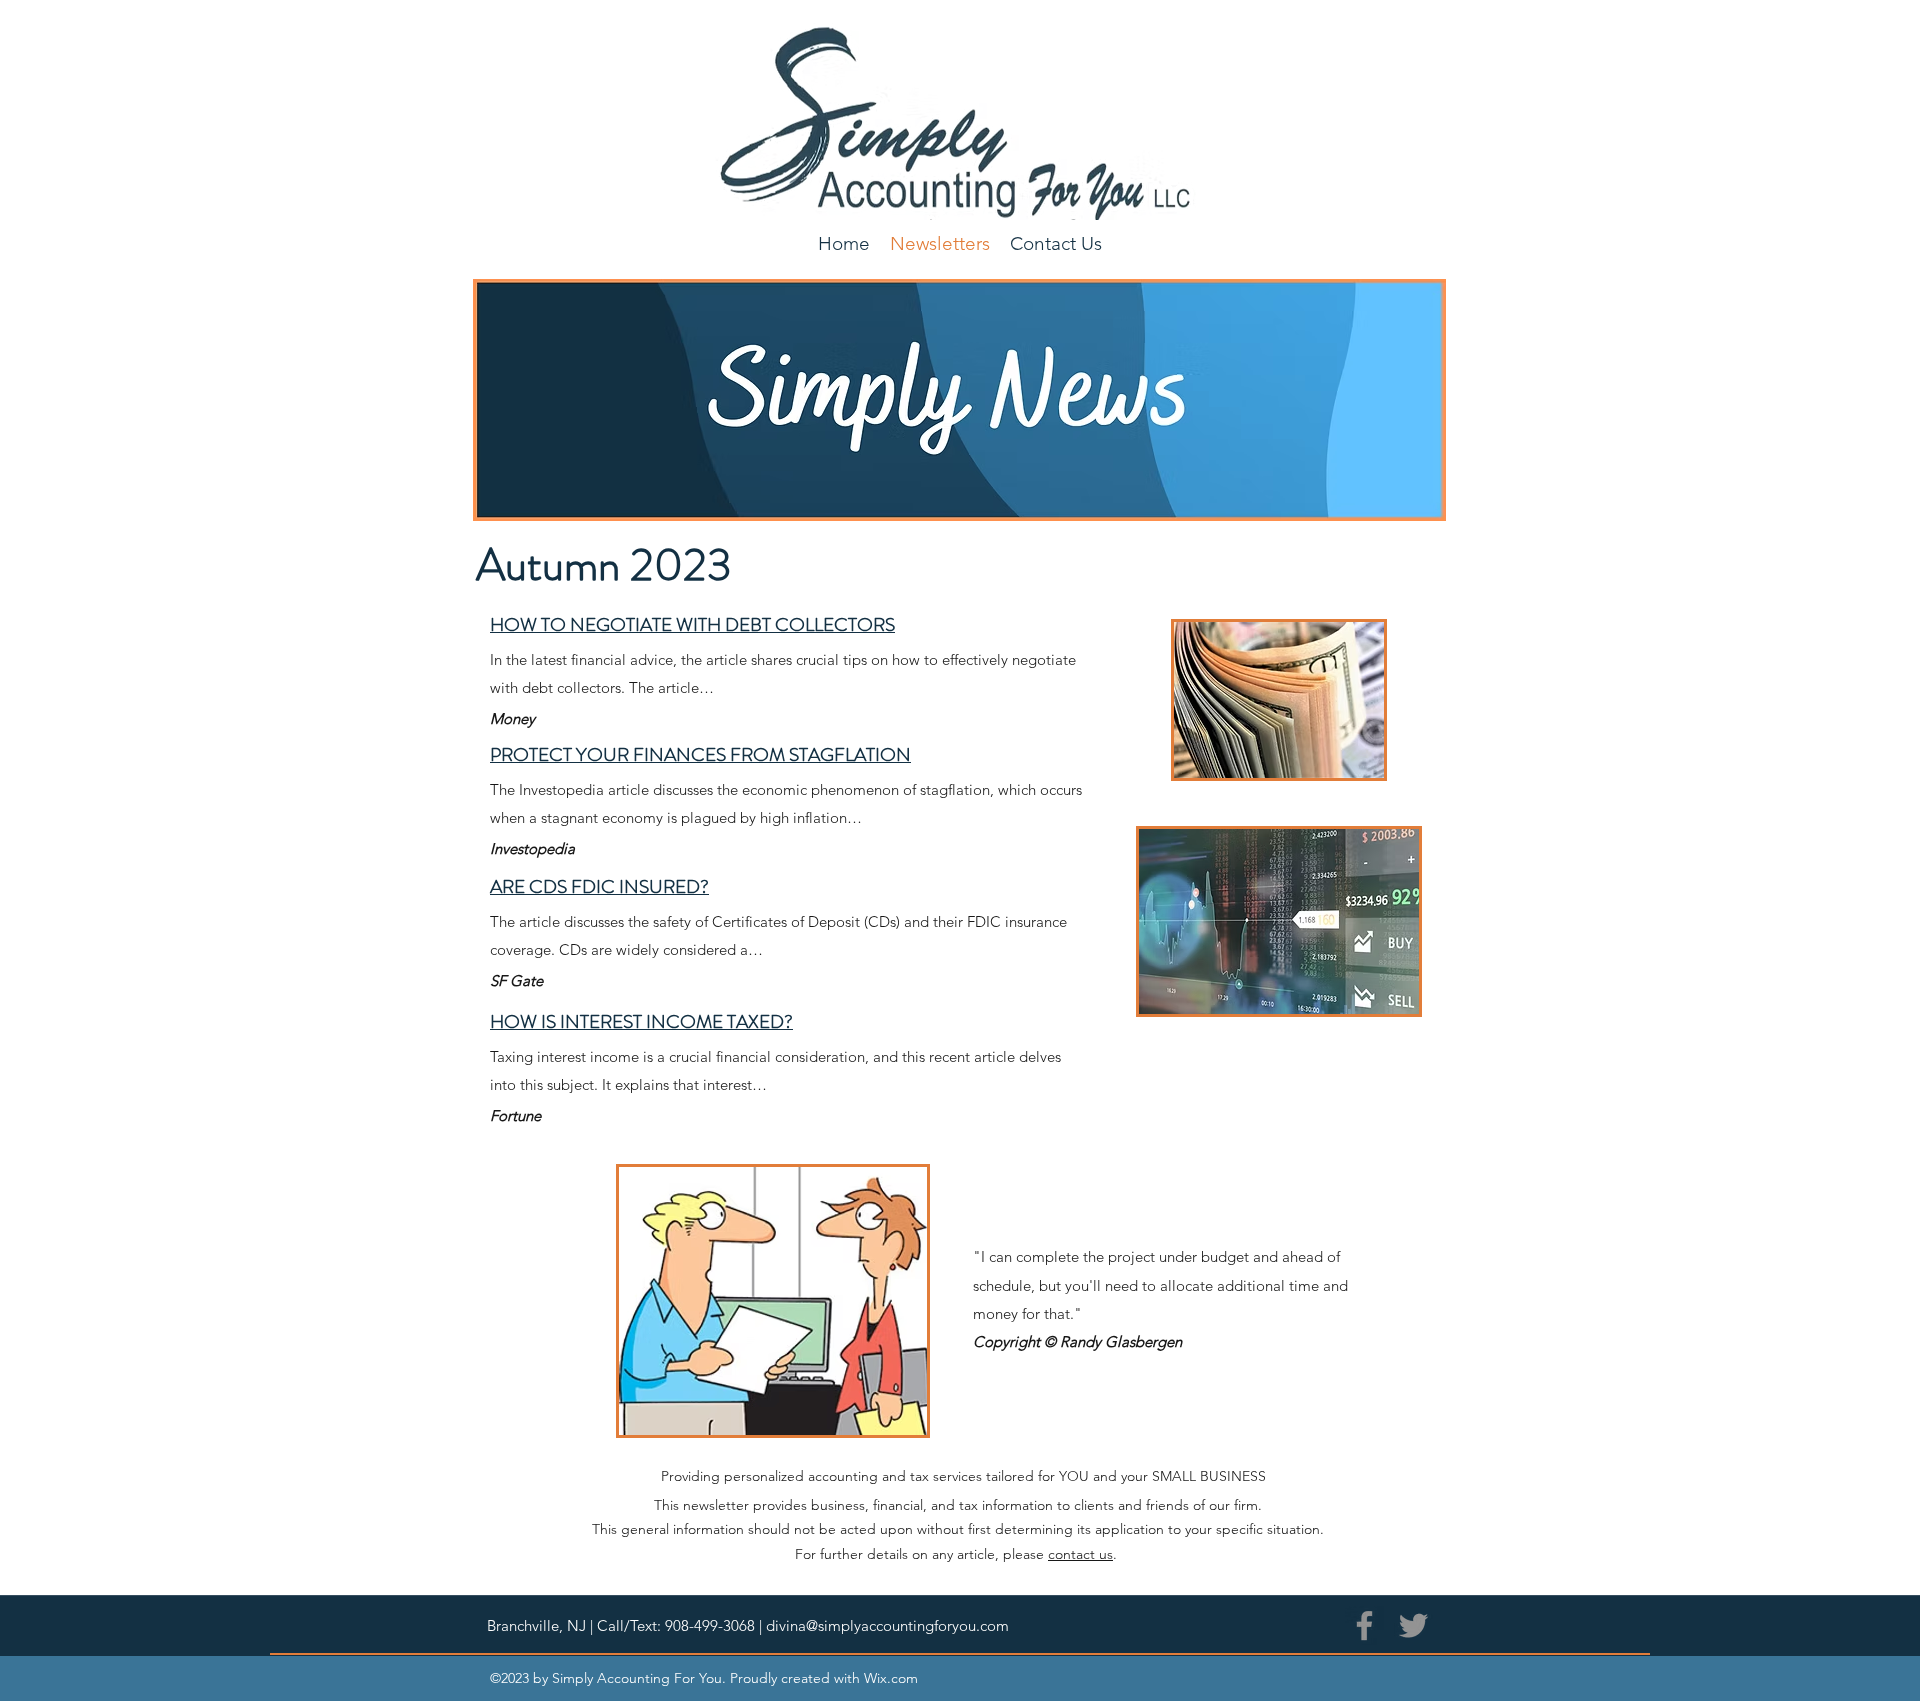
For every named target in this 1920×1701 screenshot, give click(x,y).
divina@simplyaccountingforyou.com (887, 1625)
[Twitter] (1413, 1625)
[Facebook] (1364, 1625)
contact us (1080, 1554)
